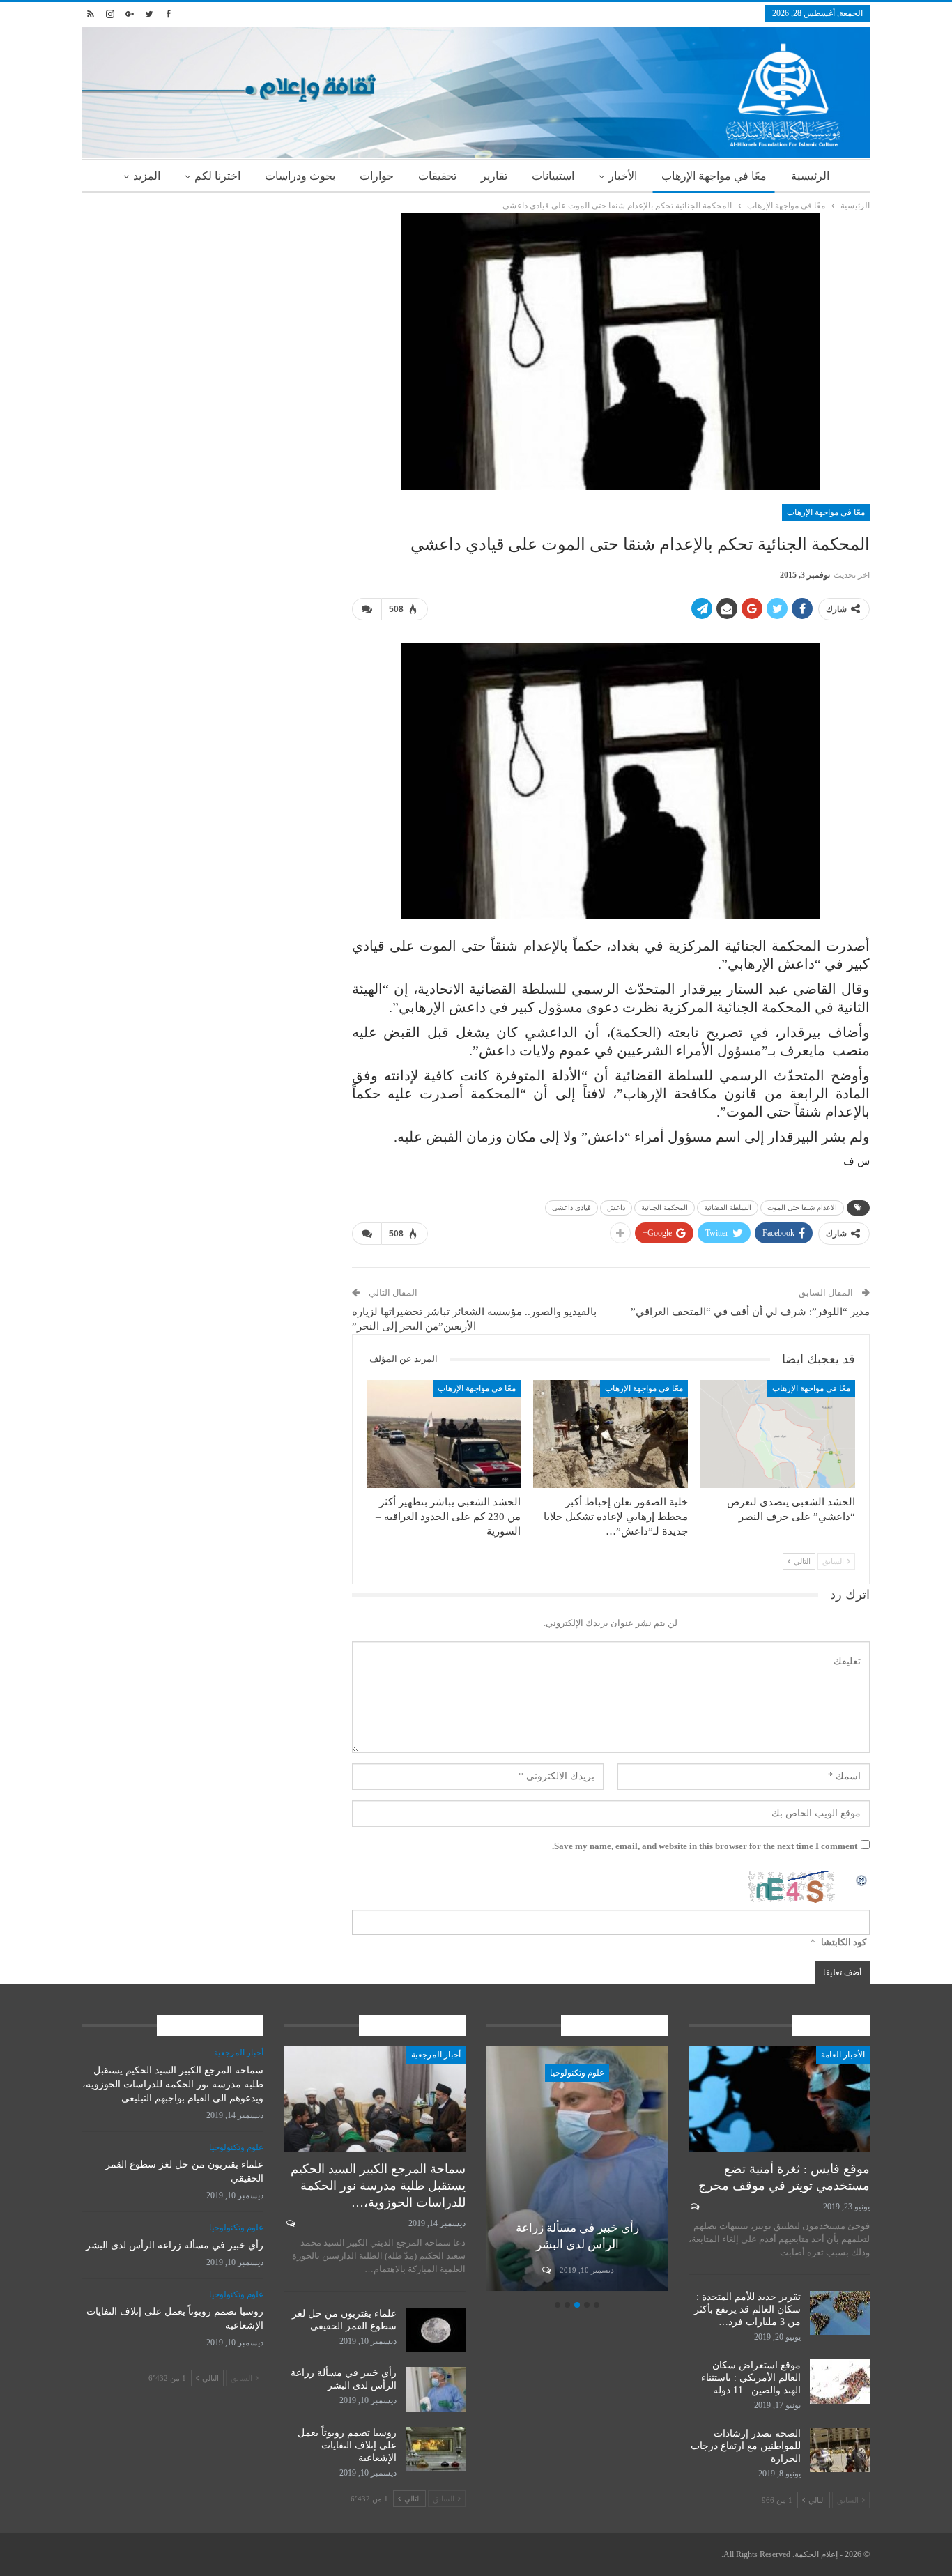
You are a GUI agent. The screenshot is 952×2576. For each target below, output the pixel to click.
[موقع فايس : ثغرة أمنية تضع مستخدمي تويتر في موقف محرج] (779, 2099)
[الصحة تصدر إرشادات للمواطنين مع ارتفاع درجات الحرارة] (840, 2450)
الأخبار (623, 176)
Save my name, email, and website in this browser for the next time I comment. (705, 1846)
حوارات (377, 176)
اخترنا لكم (217, 176)
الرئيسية (810, 176)
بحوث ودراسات (300, 176)
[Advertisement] (207, 311)
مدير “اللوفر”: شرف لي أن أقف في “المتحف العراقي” (750, 1312)
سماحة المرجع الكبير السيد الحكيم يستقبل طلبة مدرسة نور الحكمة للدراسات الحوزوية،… (378, 2186)
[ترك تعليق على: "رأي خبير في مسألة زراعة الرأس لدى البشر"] (545, 2270)
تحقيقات (437, 176)
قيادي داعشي (571, 1207)
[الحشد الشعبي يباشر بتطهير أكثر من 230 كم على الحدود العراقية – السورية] (444, 1434)
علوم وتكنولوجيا (577, 2073)
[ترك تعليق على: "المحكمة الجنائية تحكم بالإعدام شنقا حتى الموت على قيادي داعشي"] (367, 609)
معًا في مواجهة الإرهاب (714, 176)
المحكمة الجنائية (665, 1207)
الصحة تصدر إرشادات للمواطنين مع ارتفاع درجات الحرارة (746, 2446)
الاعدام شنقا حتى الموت (802, 1207)
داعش (616, 1207)
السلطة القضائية (728, 1207)
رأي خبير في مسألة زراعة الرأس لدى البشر (175, 2245)
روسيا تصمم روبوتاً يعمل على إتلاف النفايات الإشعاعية (347, 2445)
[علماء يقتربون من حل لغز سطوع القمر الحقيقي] (436, 2330)
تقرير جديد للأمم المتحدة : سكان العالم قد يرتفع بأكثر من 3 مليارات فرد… (747, 2309)
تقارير (494, 176)
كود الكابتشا (844, 1942)
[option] (577, 2171)
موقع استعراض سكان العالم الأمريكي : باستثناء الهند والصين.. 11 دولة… (751, 2378)
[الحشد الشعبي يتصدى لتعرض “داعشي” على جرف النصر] (778, 1434)
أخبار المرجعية (436, 2055)
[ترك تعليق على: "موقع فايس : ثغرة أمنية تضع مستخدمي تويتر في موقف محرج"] (694, 2207)
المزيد (147, 176)
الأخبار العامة (843, 2055)
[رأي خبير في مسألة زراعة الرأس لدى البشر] (577, 2169)
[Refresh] (862, 1879)
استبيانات (553, 176)
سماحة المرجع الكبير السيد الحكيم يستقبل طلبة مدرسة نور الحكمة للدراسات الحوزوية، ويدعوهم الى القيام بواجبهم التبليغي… (173, 2084)
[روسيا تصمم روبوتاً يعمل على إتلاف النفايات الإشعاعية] (436, 2449)
